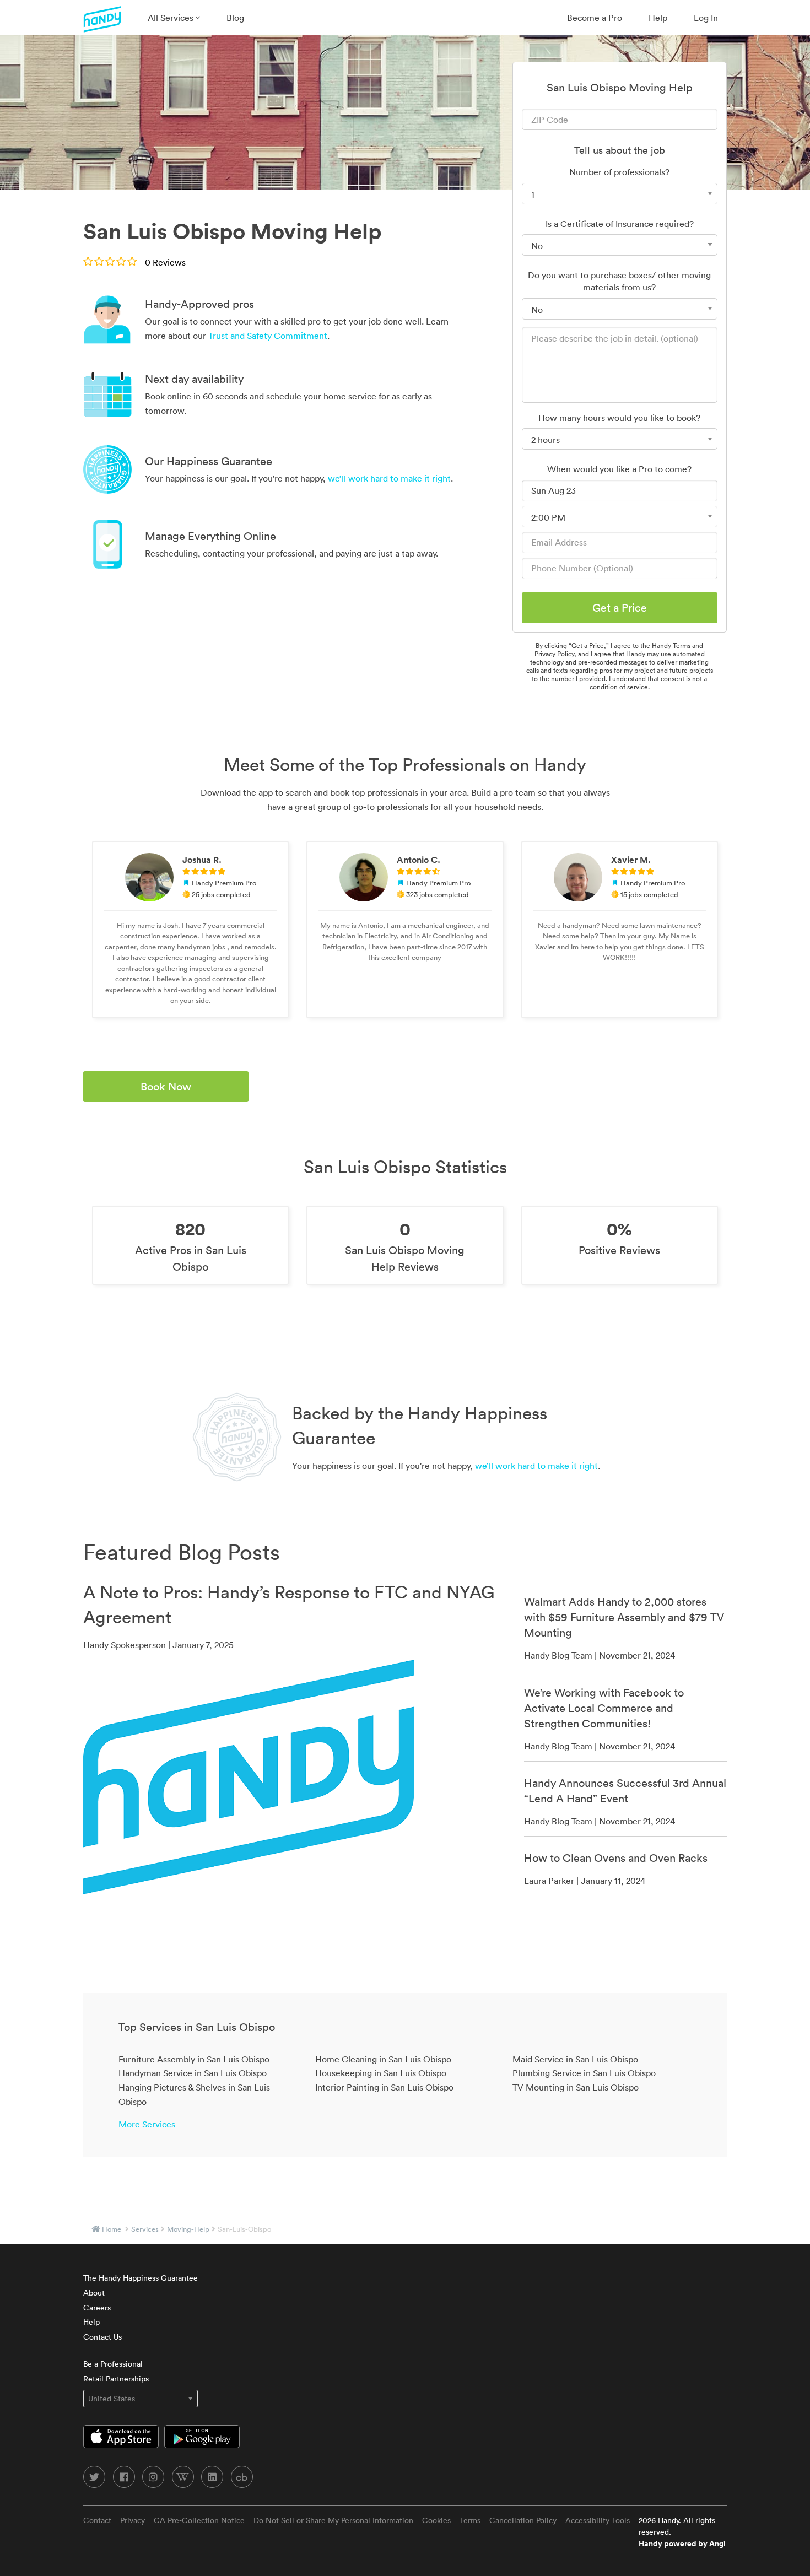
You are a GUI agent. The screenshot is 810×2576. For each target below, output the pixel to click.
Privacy (133, 2520)
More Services (147, 2124)
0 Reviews (165, 262)
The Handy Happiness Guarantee (141, 2278)
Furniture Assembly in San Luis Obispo (194, 2059)
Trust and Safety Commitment (268, 336)
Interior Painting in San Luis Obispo (384, 2087)
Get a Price (620, 608)
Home (112, 2229)
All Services (172, 18)
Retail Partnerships (116, 2379)
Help (658, 18)
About (94, 2293)
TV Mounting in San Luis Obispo (576, 2087)
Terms (470, 2520)
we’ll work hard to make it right (389, 478)
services (145, 2229)
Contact (97, 2520)
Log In (706, 18)
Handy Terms (671, 646)
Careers (97, 2308)
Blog (235, 18)
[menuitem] (174, 18)
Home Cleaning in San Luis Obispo (383, 2059)
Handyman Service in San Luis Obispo (193, 2073)
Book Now (166, 1087)
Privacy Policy (554, 654)
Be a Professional (113, 2364)
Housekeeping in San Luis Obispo (381, 2073)
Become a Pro (595, 18)
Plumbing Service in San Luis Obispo (584, 2073)
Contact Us (102, 2337)
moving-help (188, 2229)
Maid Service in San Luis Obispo (575, 2059)
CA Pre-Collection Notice (199, 2520)
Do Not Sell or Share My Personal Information (333, 2520)
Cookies (436, 2520)
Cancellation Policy (523, 2520)
